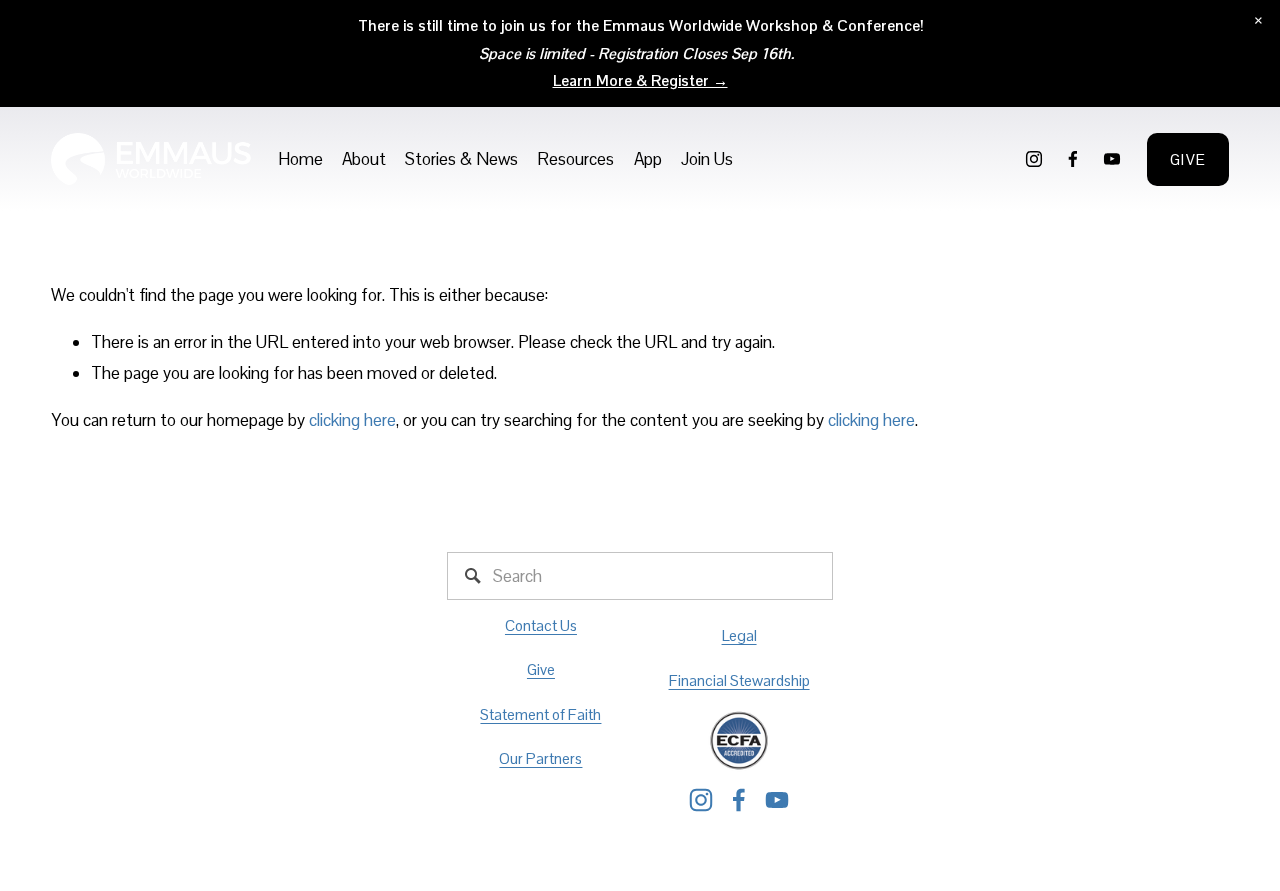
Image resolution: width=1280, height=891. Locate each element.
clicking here (352, 420)
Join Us (707, 159)
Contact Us (541, 625)
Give (1188, 159)
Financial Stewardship (739, 680)
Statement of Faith (540, 714)
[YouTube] (1112, 159)
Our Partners (540, 758)
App (648, 159)
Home (300, 159)
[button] (1258, 21)
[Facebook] (1073, 159)
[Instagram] (1034, 159)
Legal (739, 635)
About (364, 159)
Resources (575, 159)
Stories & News (461, 159)
